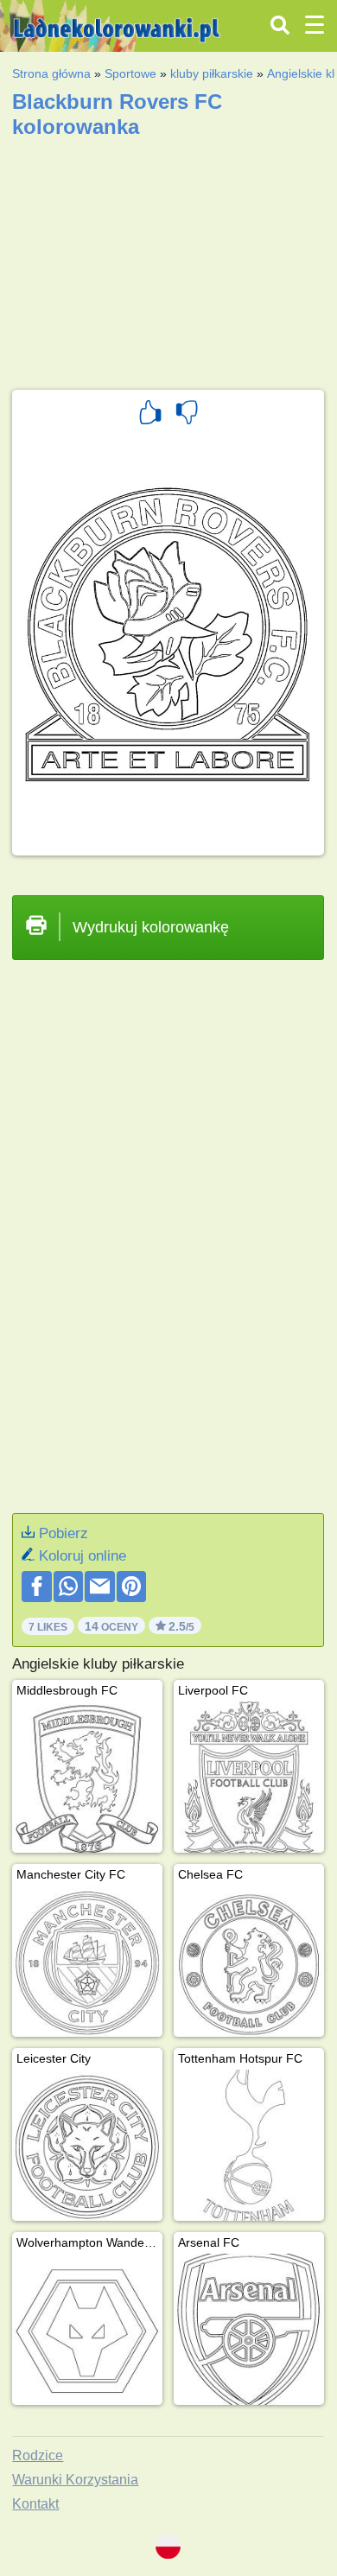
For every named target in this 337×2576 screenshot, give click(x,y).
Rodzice (38, 2455)
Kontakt (35, 2504)
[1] (150, 415)
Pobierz (64, 1533)
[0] (187, 415)
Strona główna (51, 73)
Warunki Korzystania (75, 2480)
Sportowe (130, 73)
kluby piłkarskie (212, 73)
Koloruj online (83, 1556)
